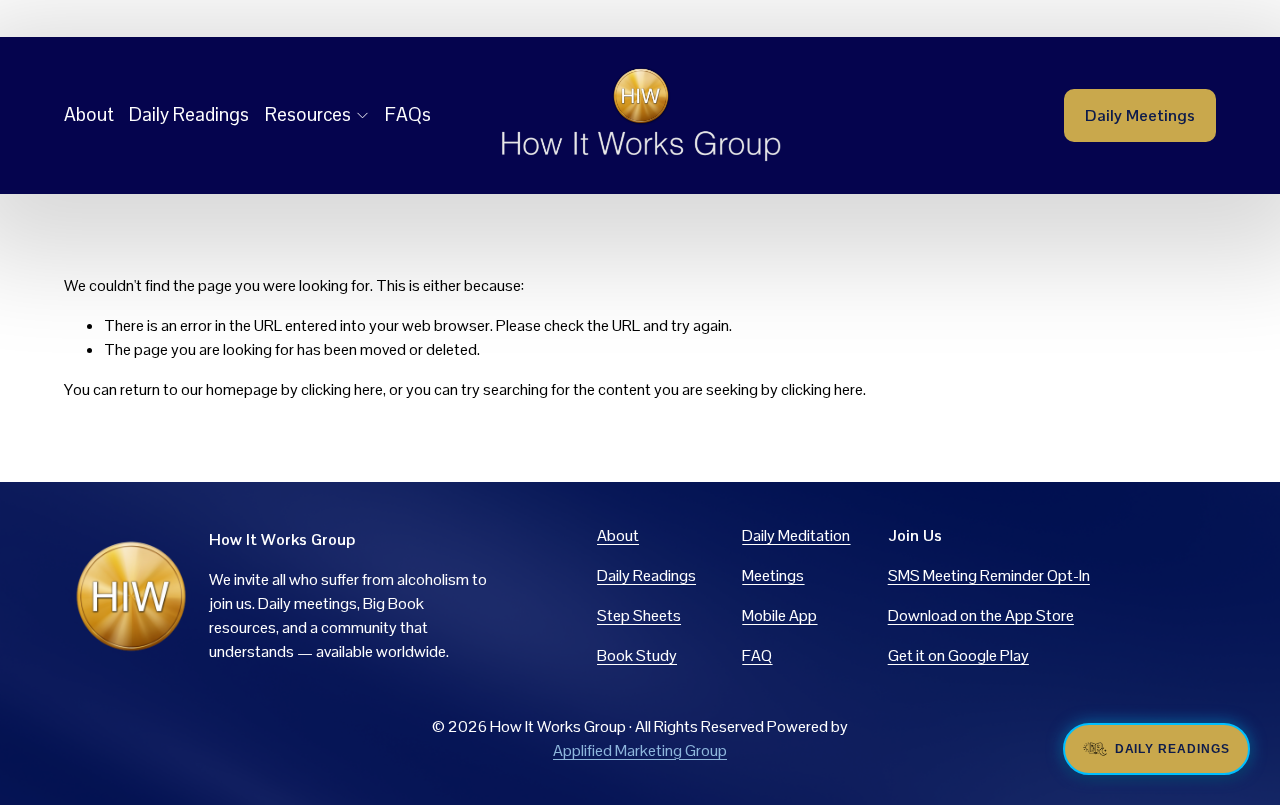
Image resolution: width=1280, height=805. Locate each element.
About (89, 114)
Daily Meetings (1140, 115)
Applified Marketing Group (640, 750)
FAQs (408, 114)
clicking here (342, 389)
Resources (308, 114)
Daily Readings (189, 114)
